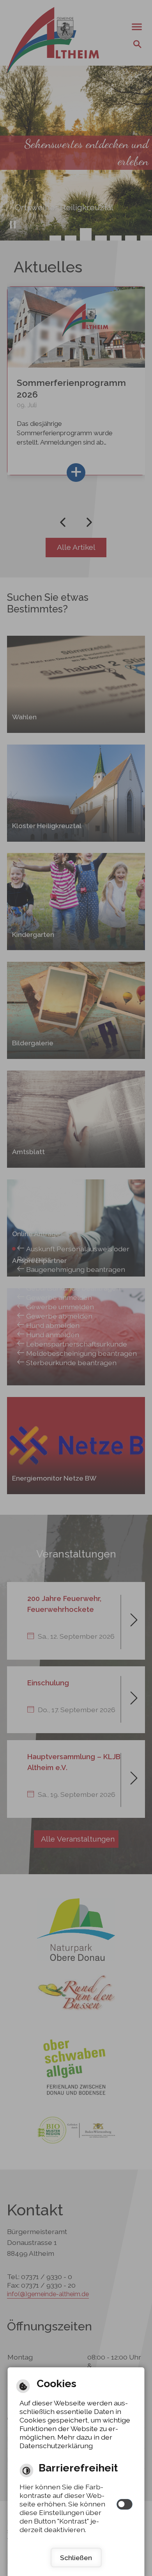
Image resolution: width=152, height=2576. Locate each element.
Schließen (76, 2558)
